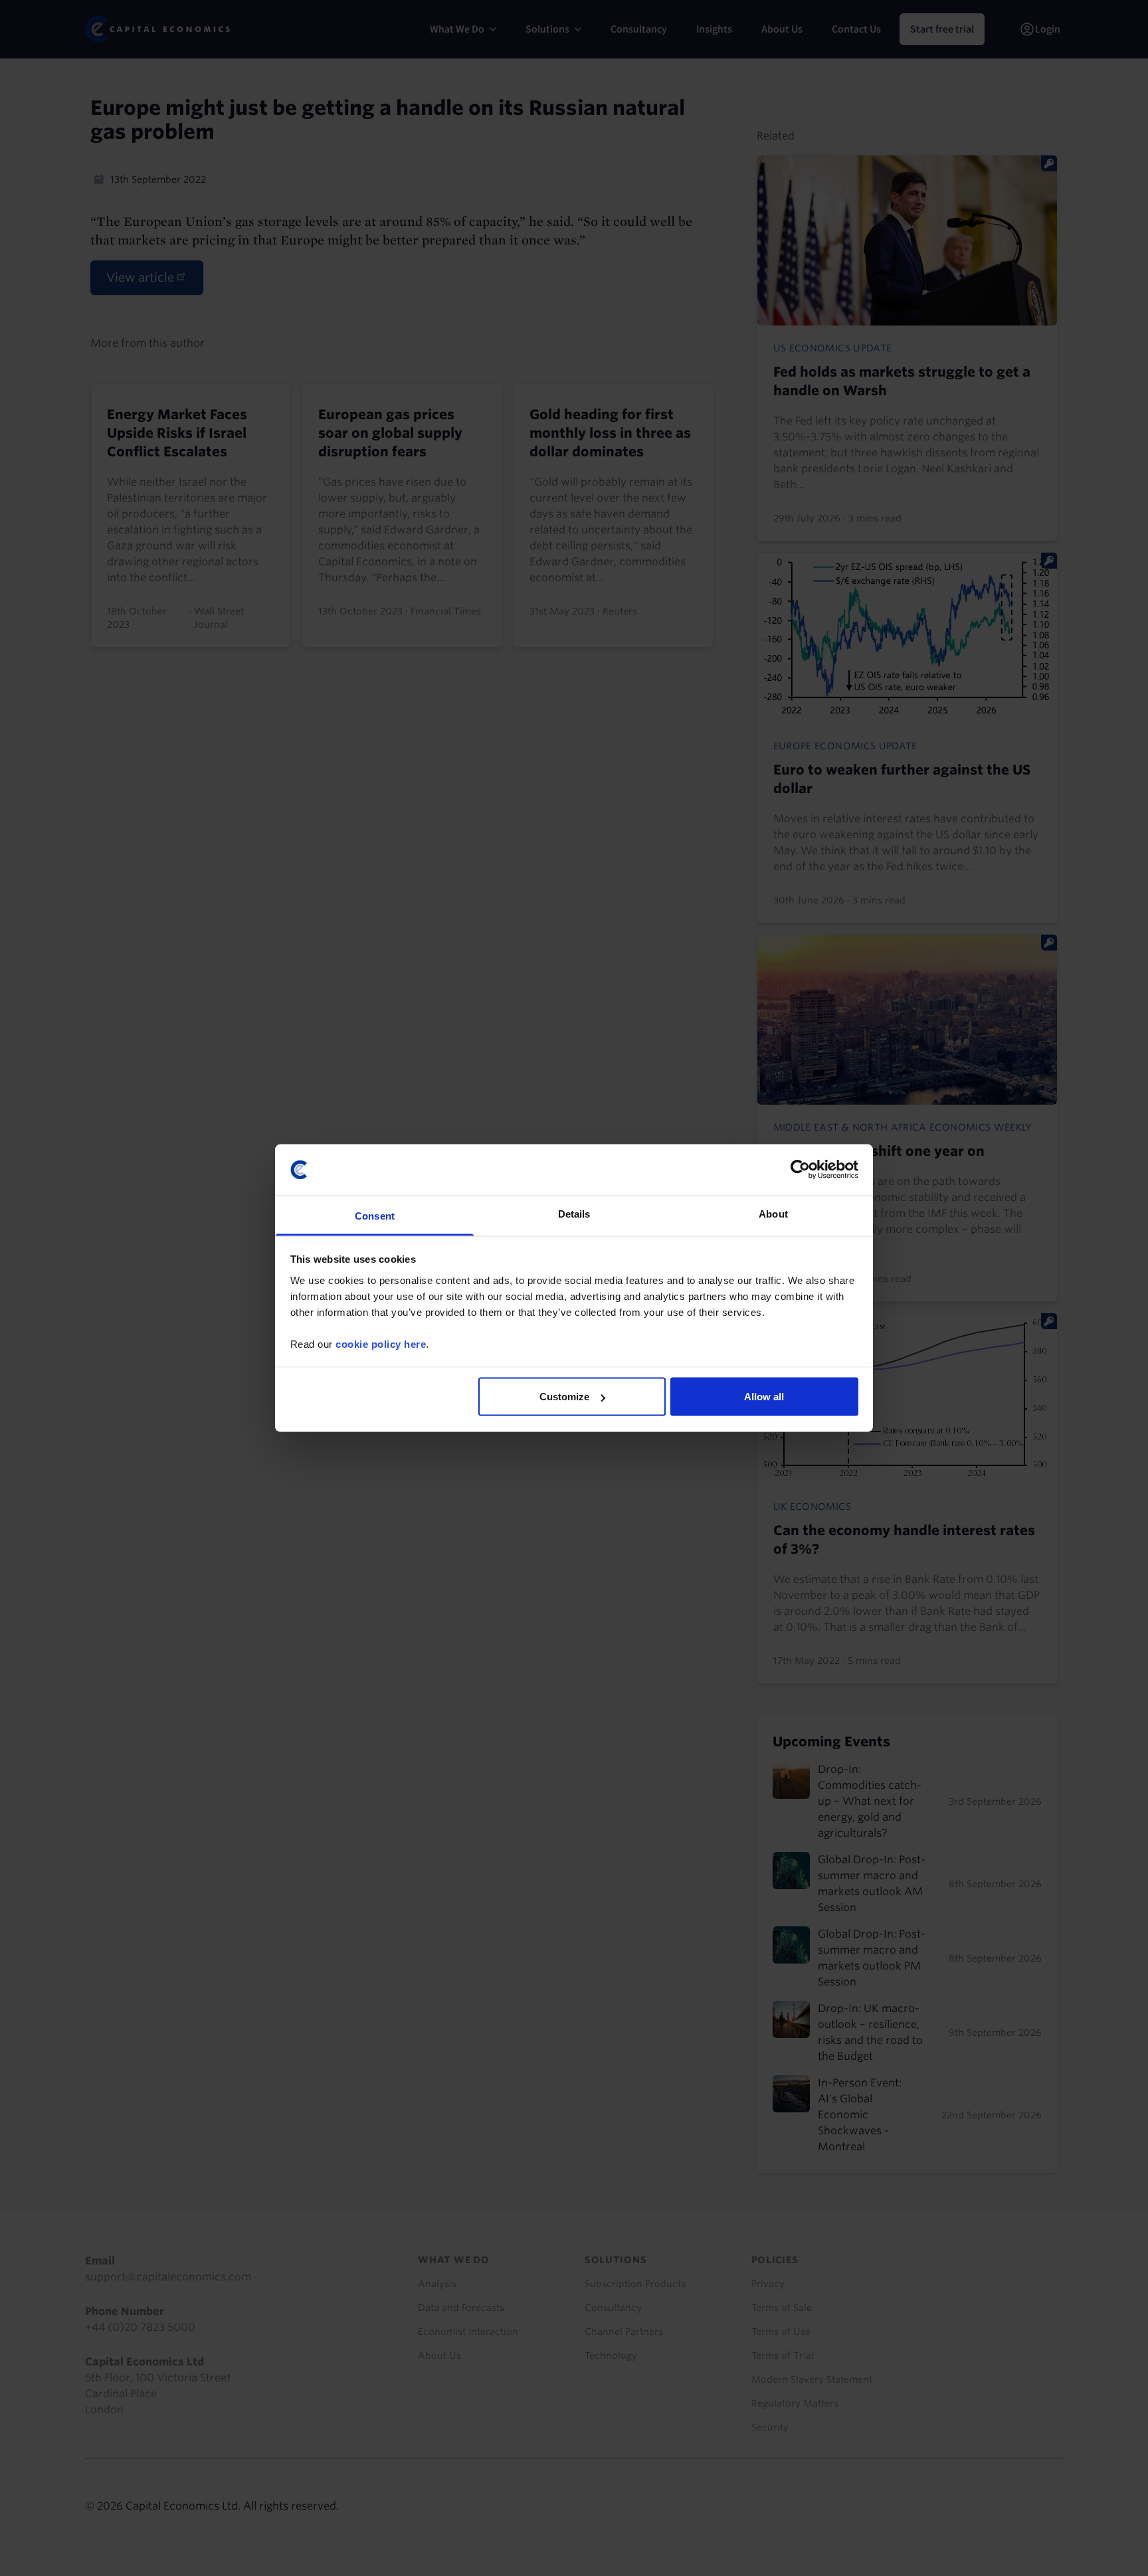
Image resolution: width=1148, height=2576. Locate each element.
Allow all (764, 1397)
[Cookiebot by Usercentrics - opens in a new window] (800, 1170)
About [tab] (773, 1213)
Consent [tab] (375, 1215)
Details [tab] (574, 1213)
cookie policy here (381, 1343)
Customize (564, 1397)
